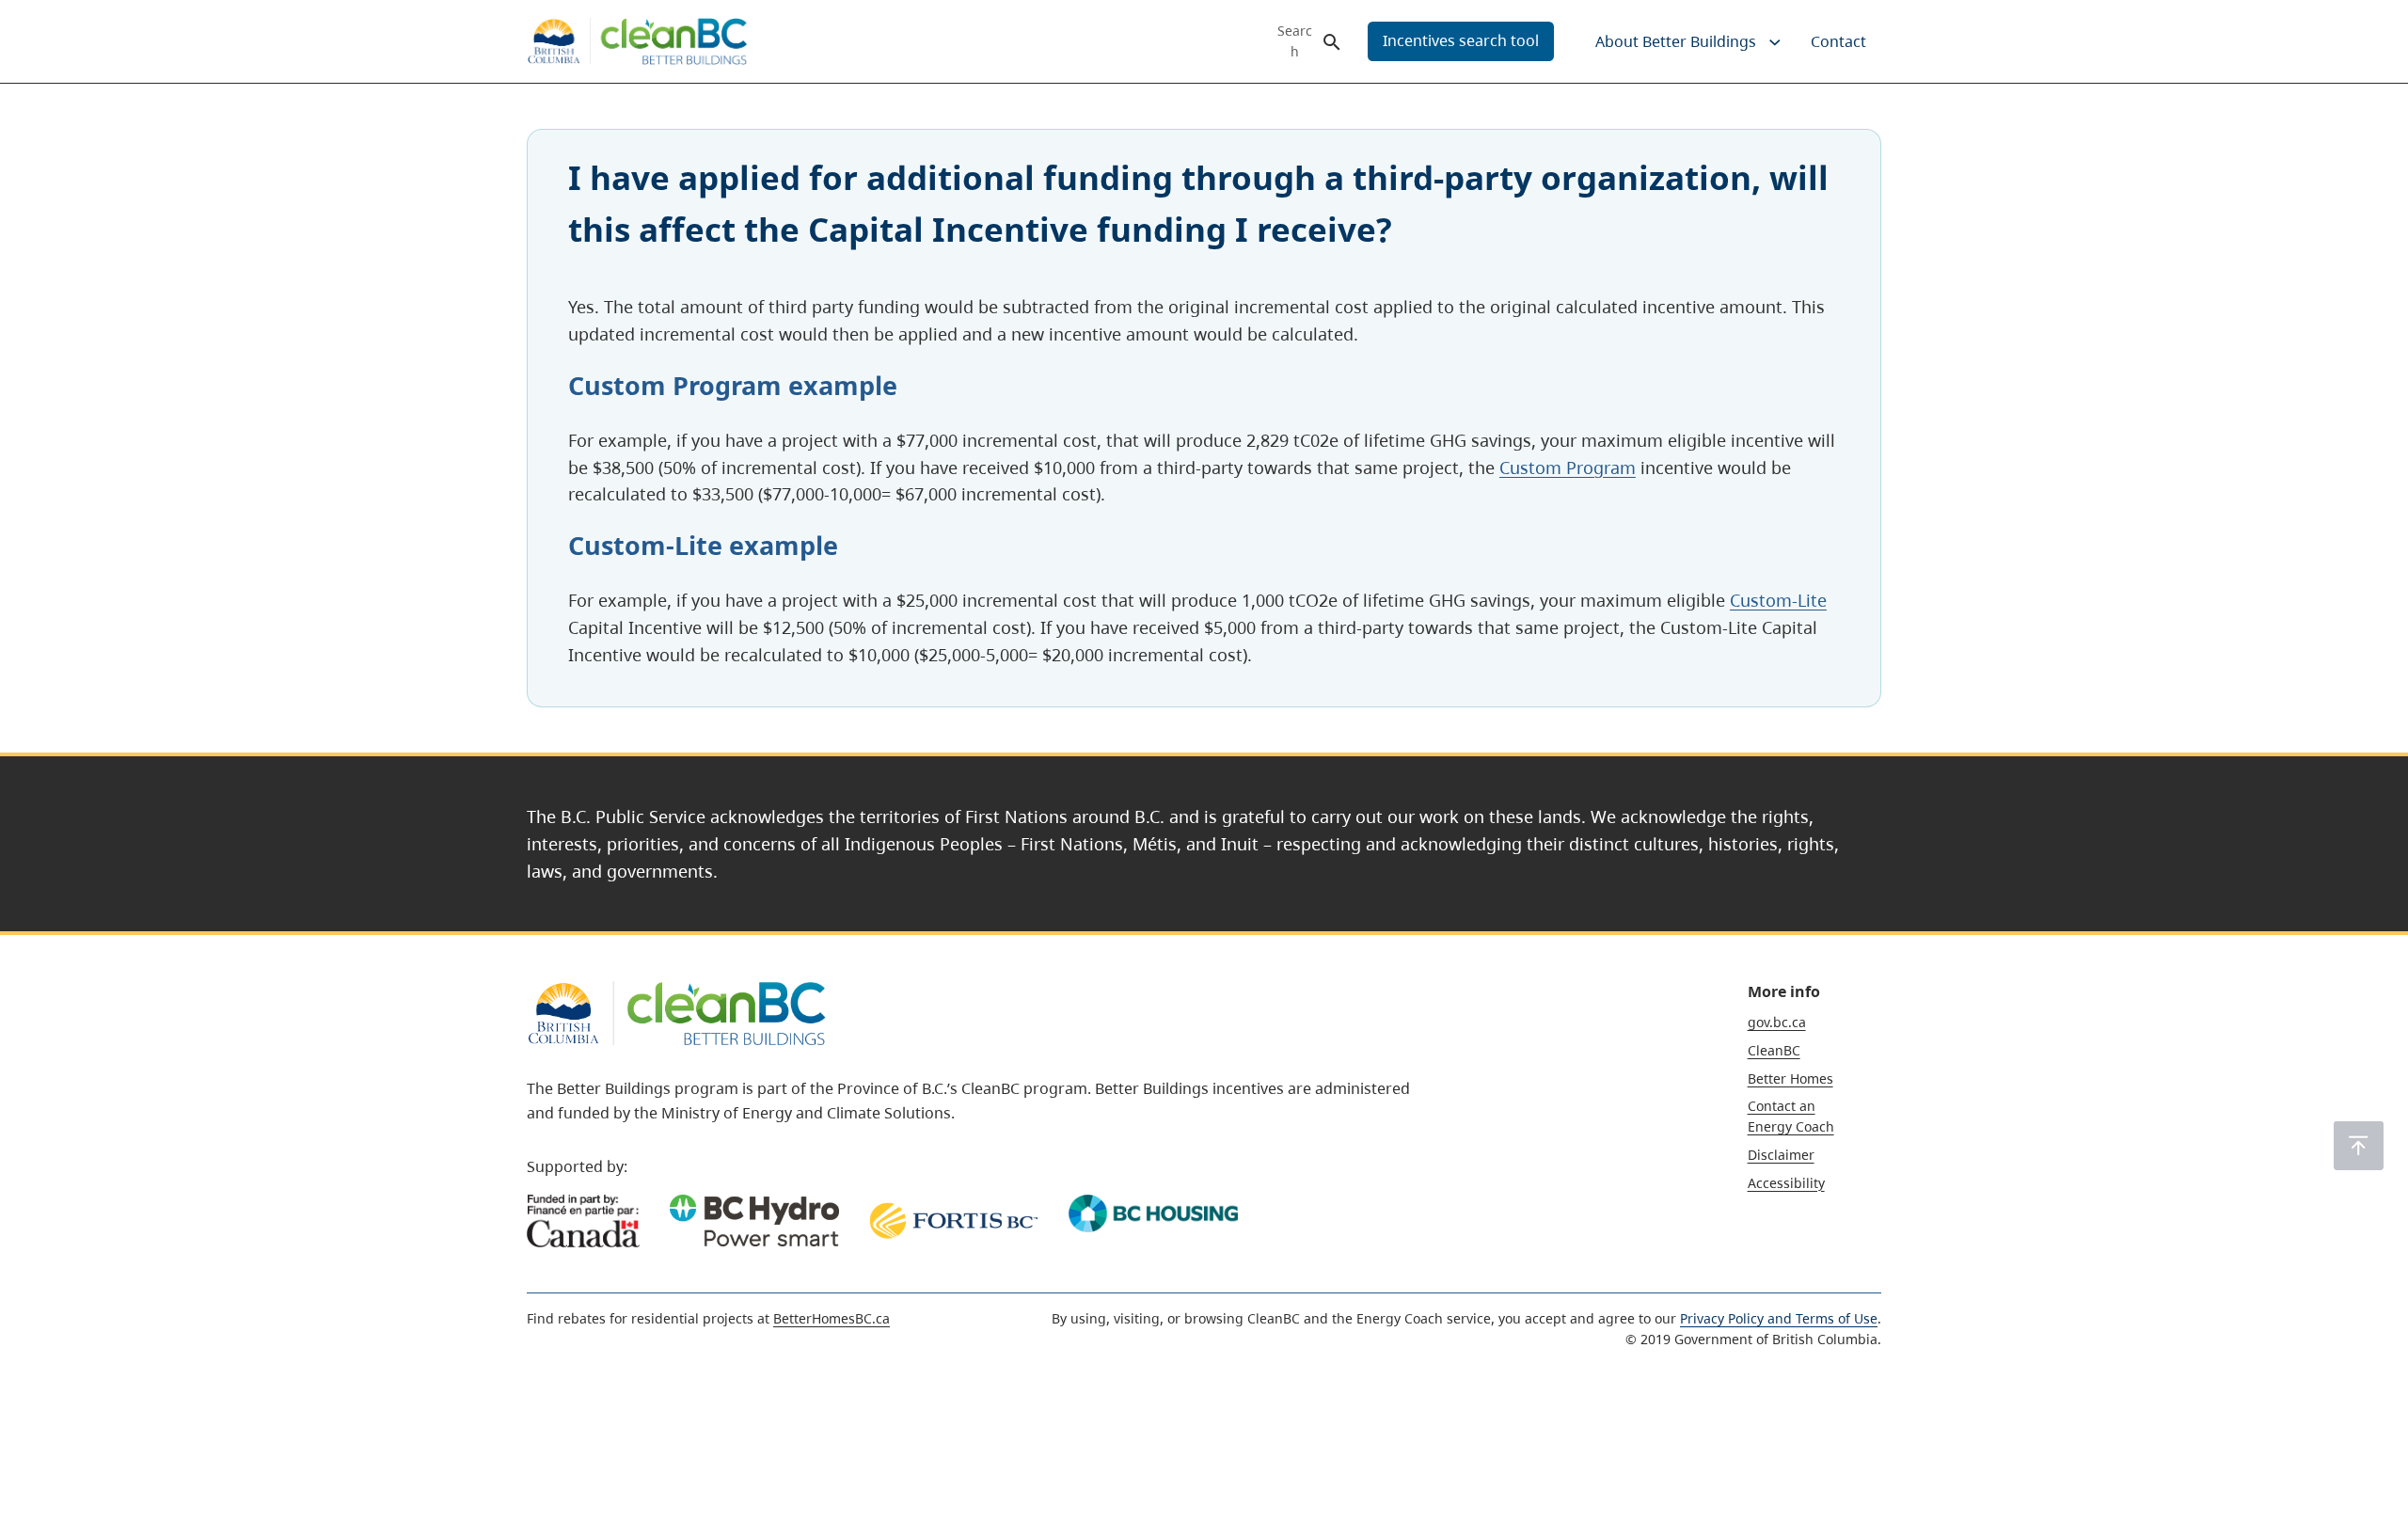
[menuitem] (1674, 41)
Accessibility (1786, 1183)
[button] (2359, 1146)
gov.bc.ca (1777, 1022)
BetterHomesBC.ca (832, 1318)
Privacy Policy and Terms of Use (1779, 1318)
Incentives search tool (1461, 40)
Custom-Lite (1778, 600)
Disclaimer (1781, 1155)
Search (1295, 41)
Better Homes (1790, 1078)
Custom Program (1568, 468)
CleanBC (1774, 1050)
